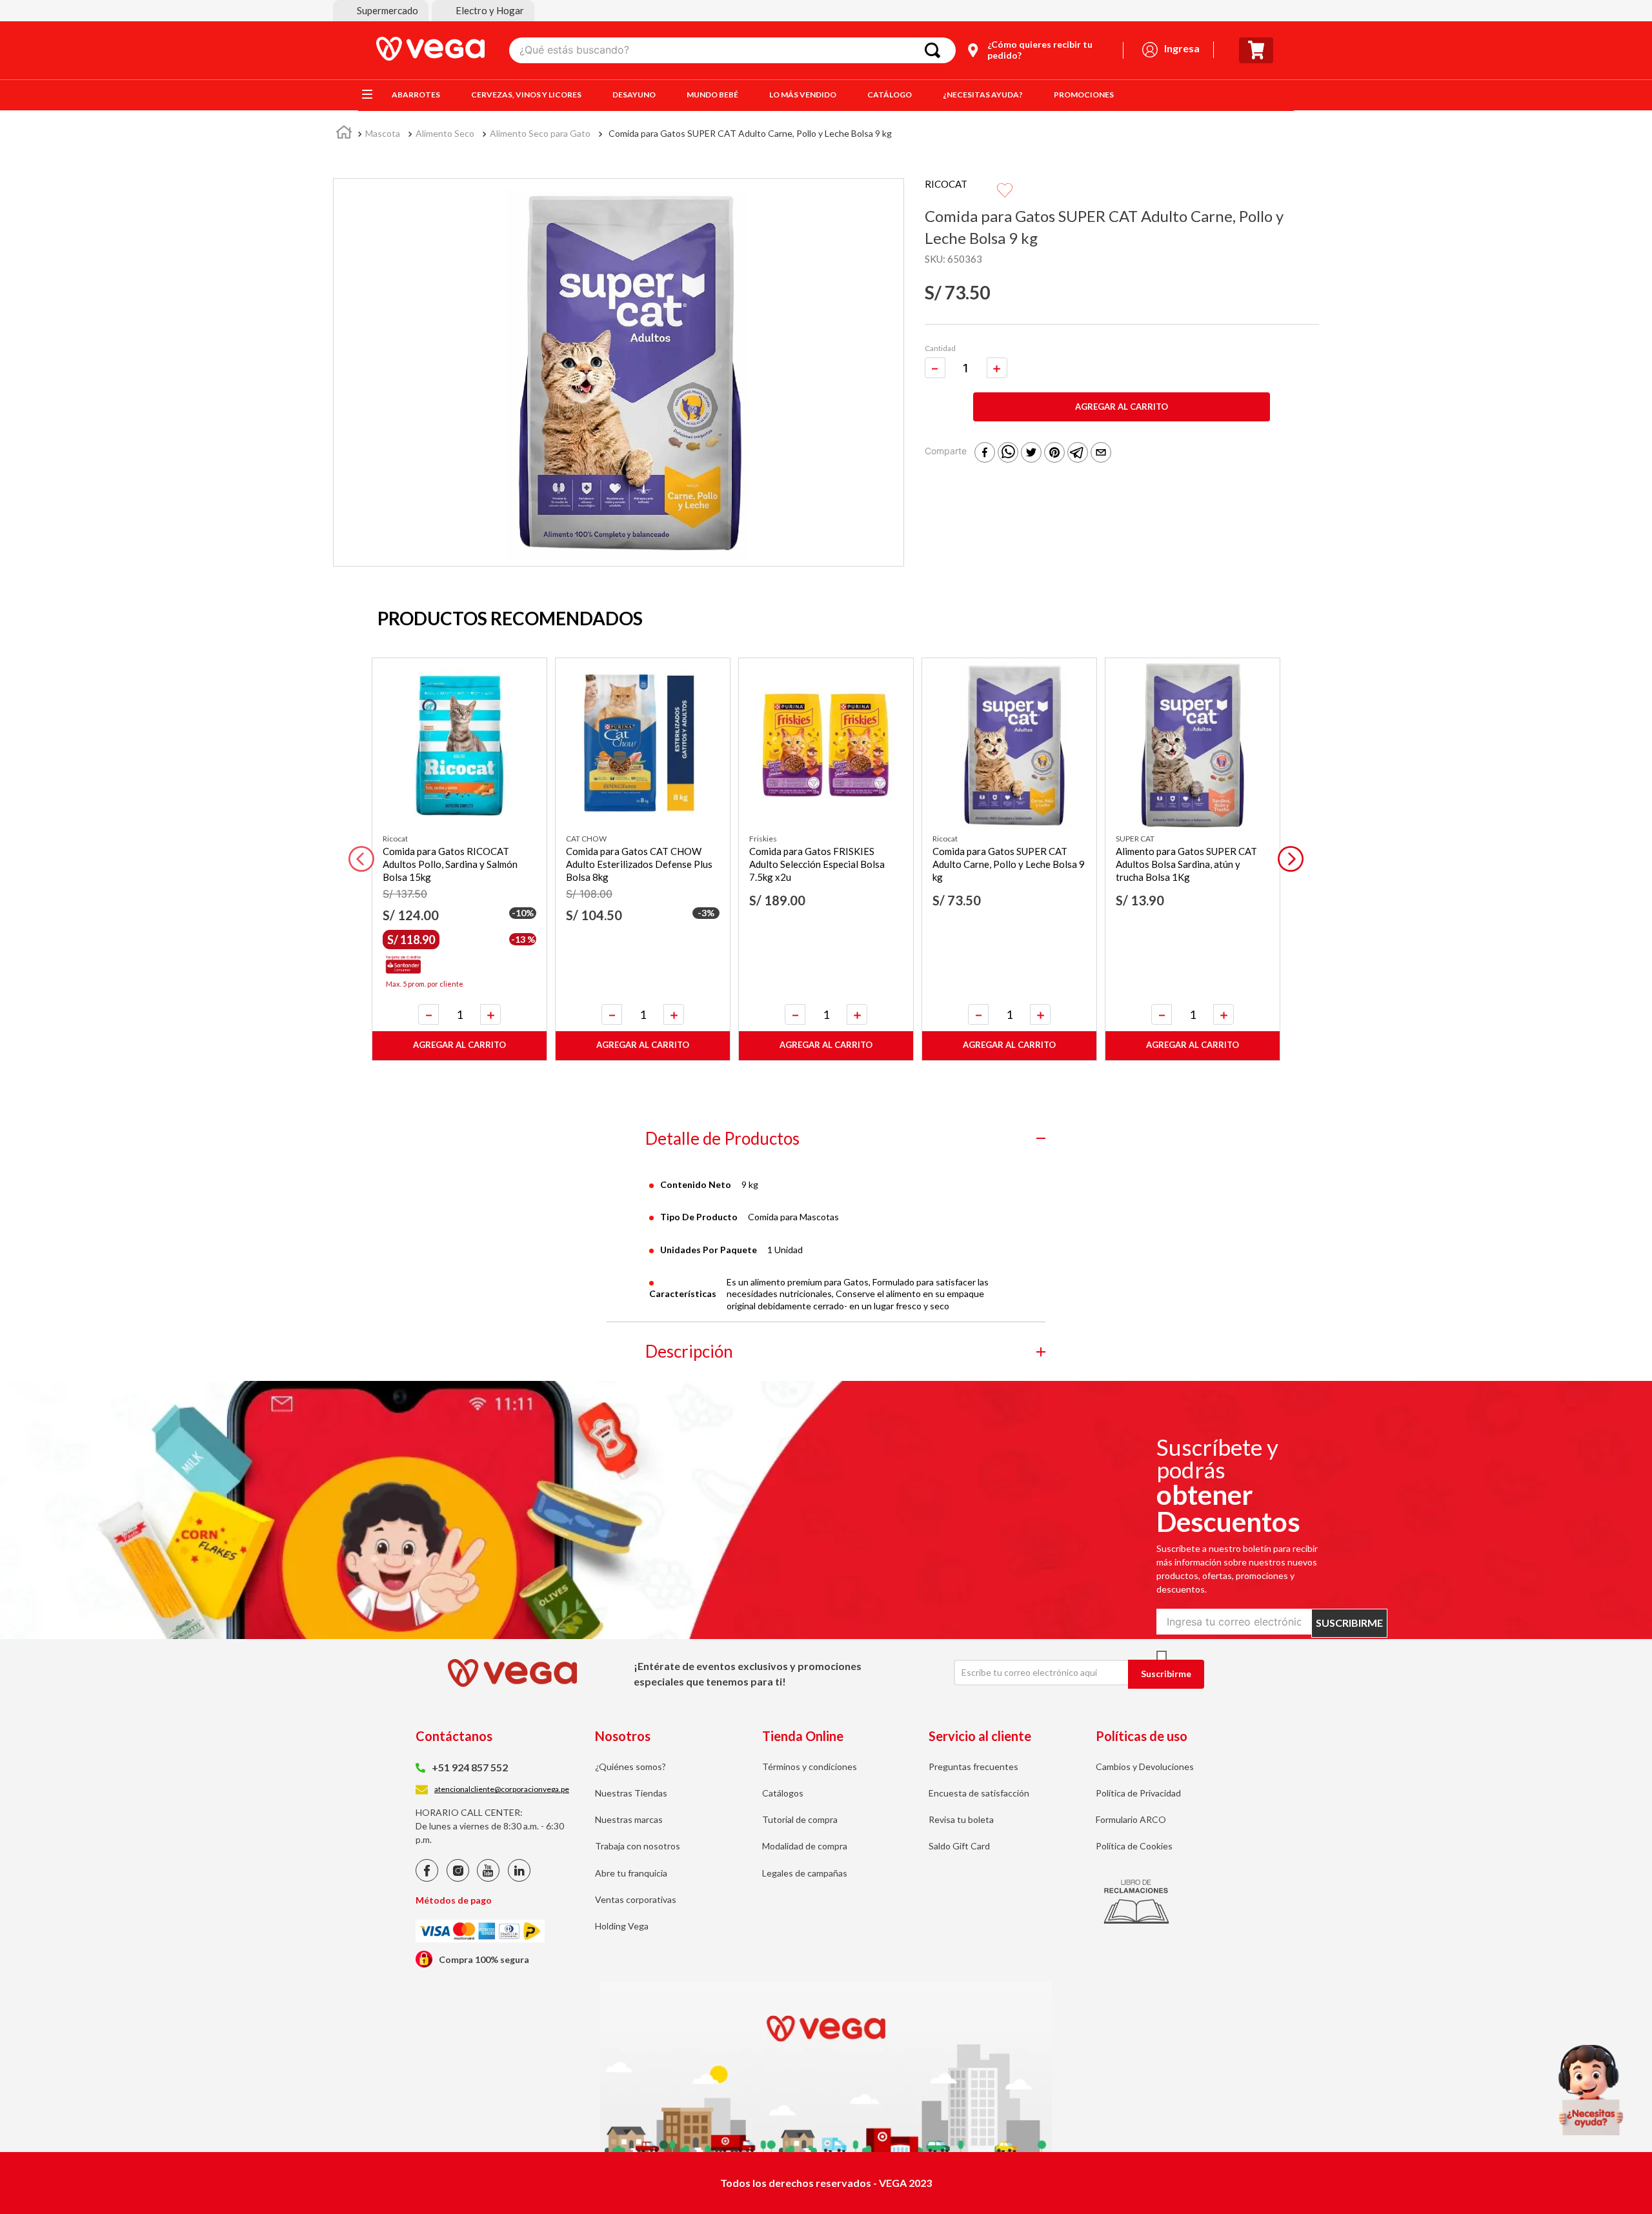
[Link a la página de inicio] (344, 134)
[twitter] (1031, 453)
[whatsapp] (1008, 453)
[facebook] (985, 453)
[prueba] (1591, 2090)
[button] (381, 11)
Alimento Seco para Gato (540, 133)
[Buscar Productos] (935, 50)
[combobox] (732, 50)
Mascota (383, 133)
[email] (1101, 453)
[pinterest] (1054, 453)
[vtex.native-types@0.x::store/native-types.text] (427, 1878)
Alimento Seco (445, 133)
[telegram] (1078, 453)
